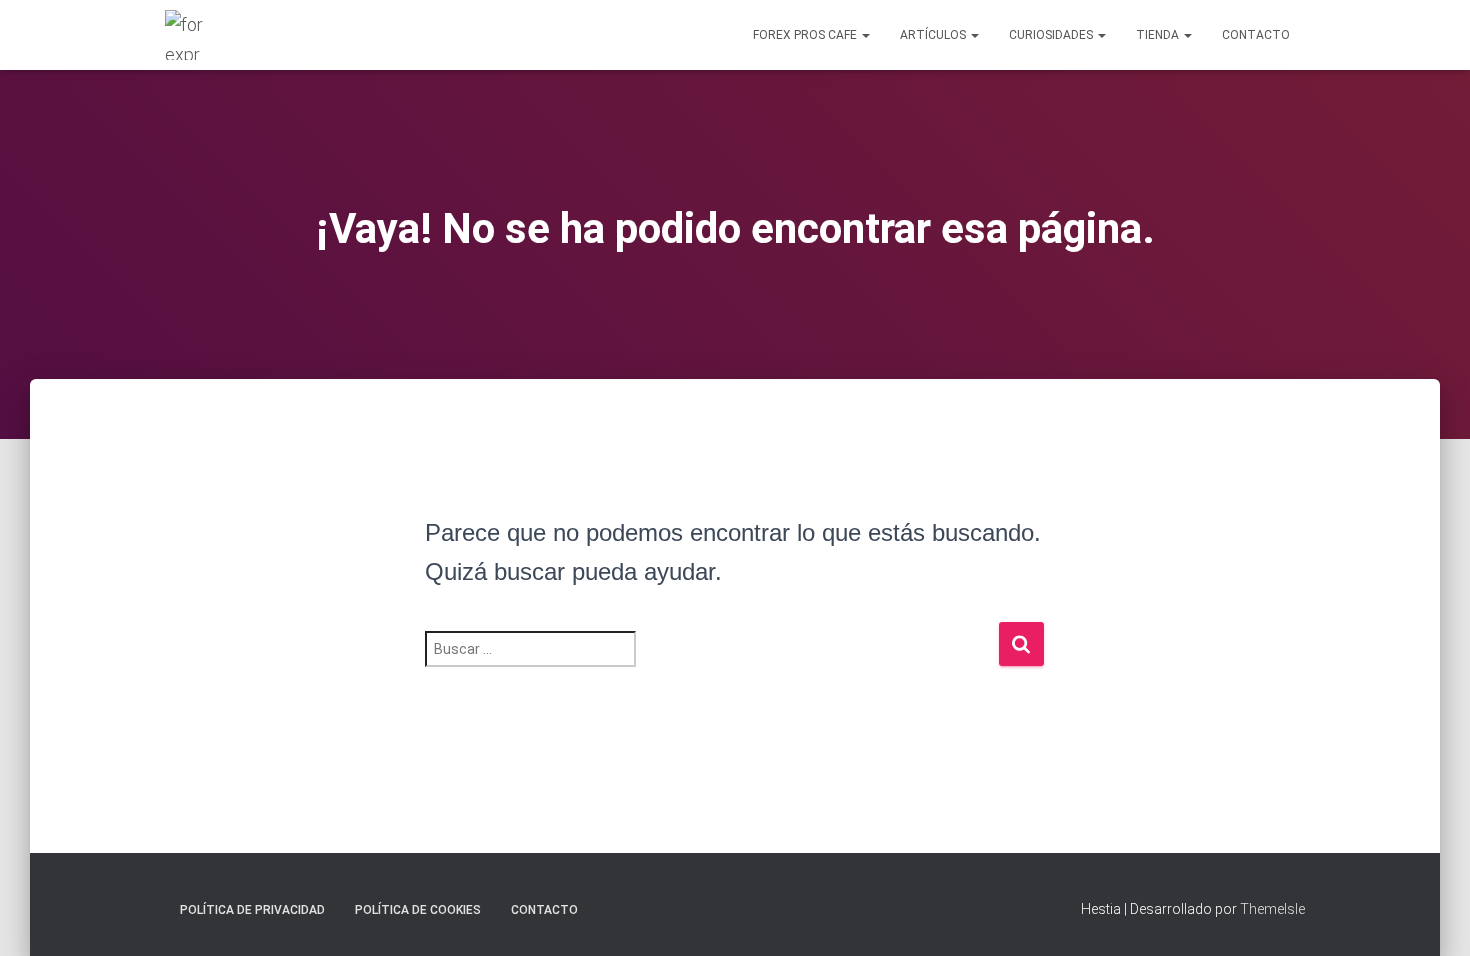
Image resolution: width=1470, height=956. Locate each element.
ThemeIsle (1272, 909)
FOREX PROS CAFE (806, 35)
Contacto (1256, 35)
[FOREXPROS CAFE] (187, 35)
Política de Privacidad (252, 910)
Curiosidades (1052, 35)
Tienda (1159, 35)
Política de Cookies (418, 910)
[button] (865, 35)
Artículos (934, 35)
